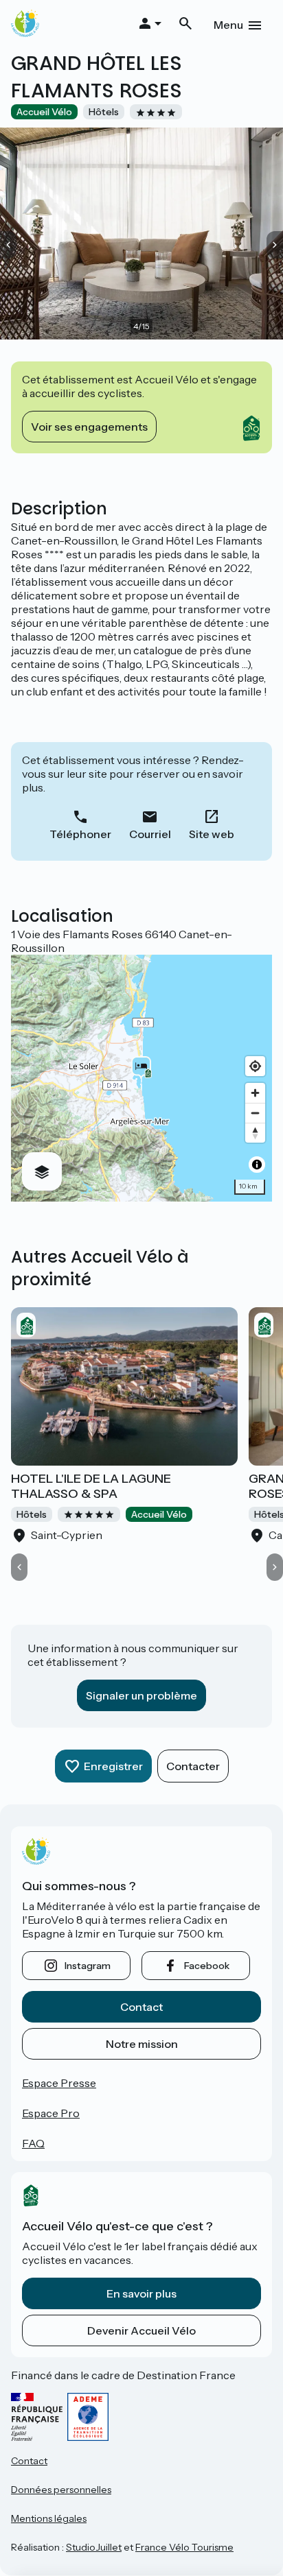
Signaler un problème (141, 1695)
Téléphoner (80, 834)
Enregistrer (113, 1766)
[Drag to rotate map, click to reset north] (255, 1133)
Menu (228, 25)
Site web (212, 834)
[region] (141, 1078)
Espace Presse (59, 2083)
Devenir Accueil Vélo (141, 2330)
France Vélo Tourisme (184, 2547)
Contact (141, 2007)
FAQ (33, 2143)
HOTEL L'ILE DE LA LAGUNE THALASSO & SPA (91, 1486)
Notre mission (142, 2044)
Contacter (193, 1766)
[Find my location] (255, 1066)
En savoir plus (141, 2293)
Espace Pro (51, 2113)
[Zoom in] (255, 1093)
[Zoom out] (255, 1113)
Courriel (150, 834)
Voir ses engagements (89, 427)
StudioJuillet (94, 2547)
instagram (88, 1966)
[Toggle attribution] (257, 1165)
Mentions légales (49, 2518)
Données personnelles (61, 2490)
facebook (207, 1966)
